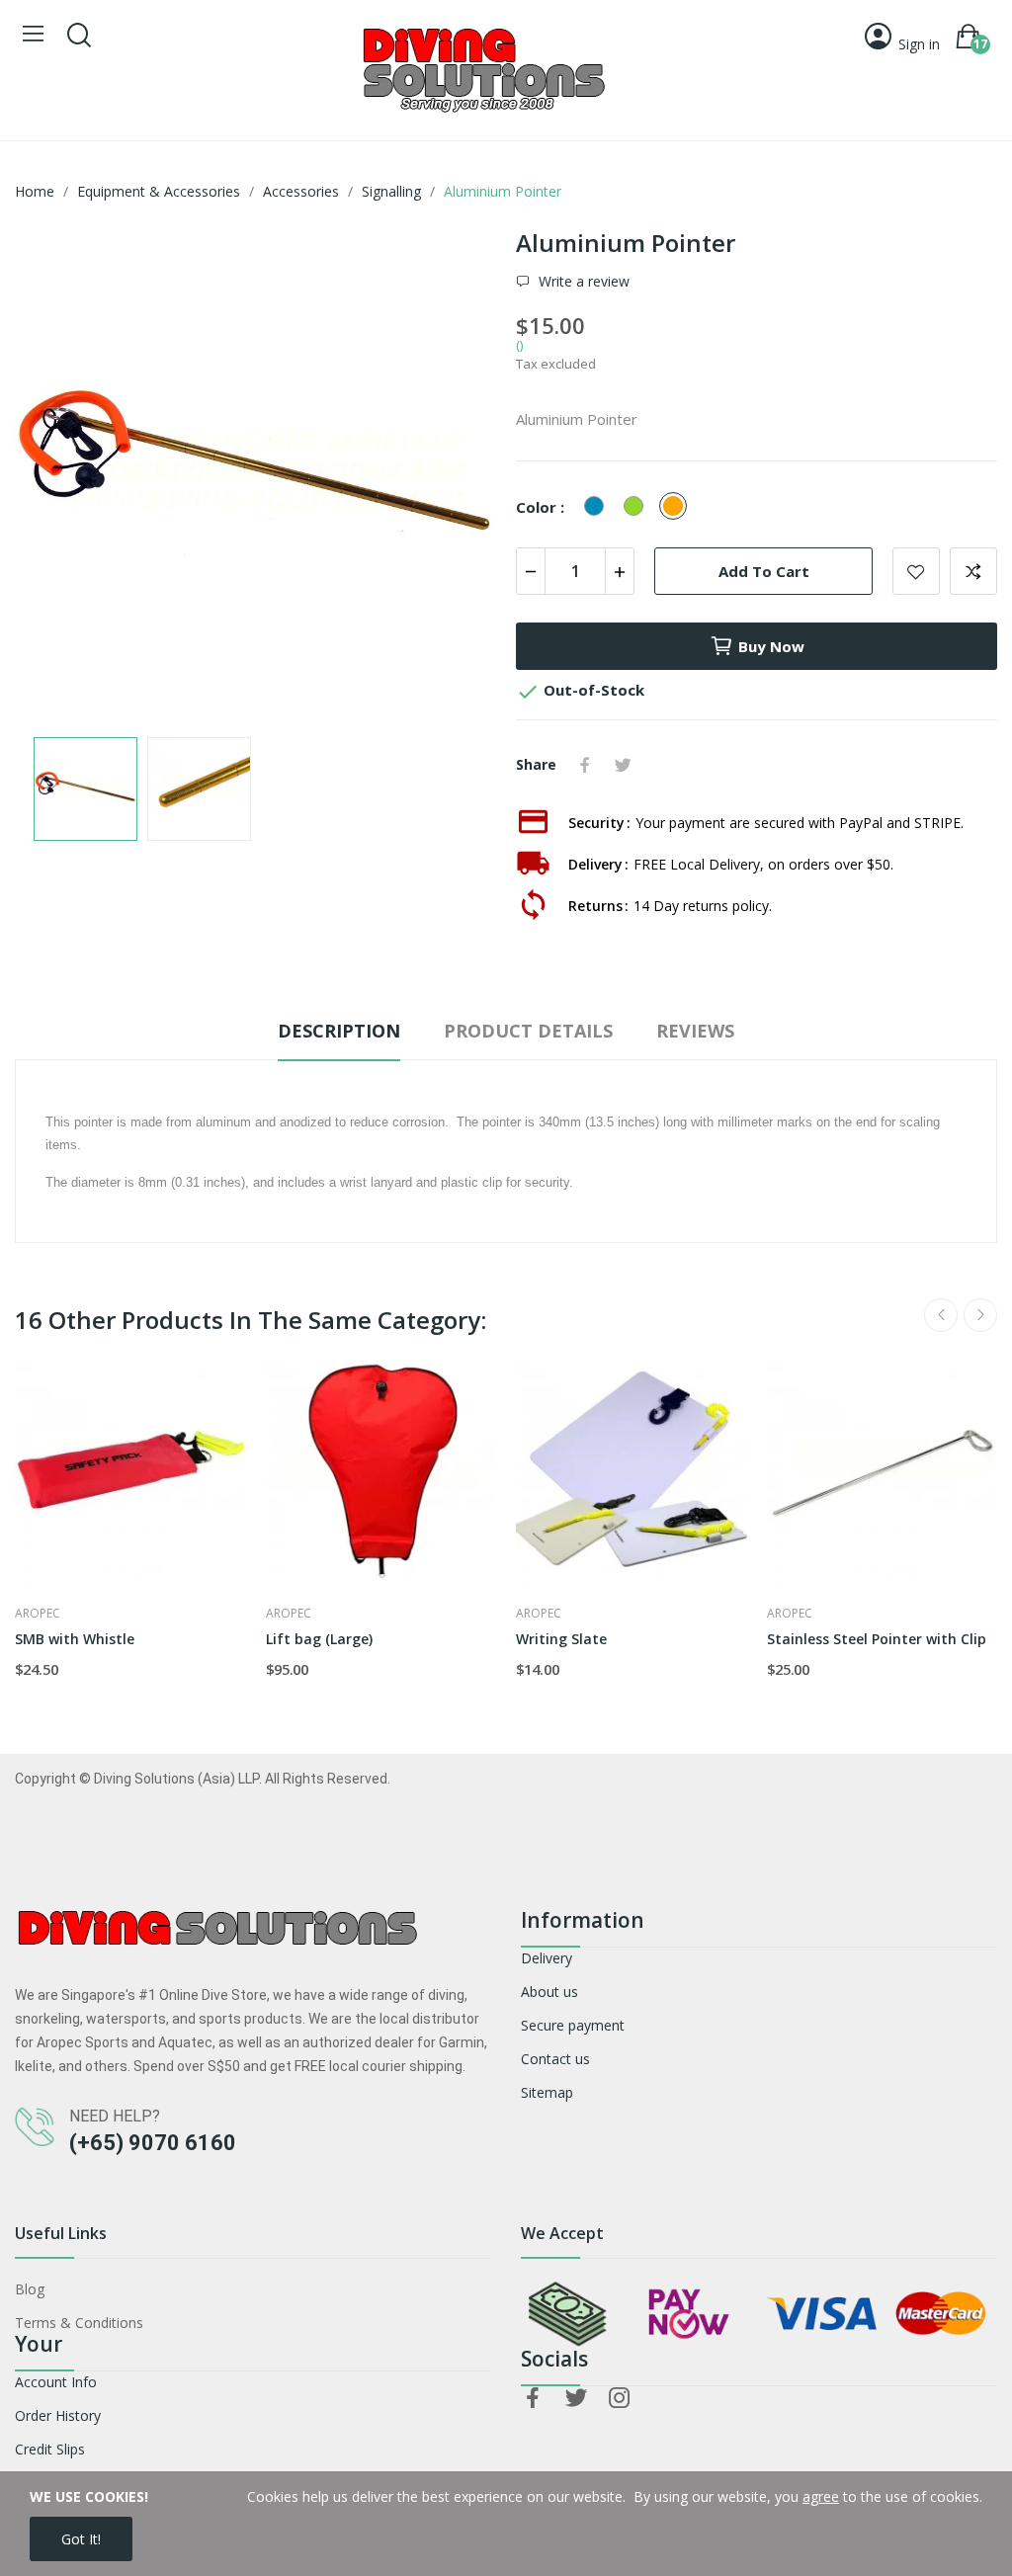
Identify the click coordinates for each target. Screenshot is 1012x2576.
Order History (58, 2415)
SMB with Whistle (75, 1639)
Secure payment (573, 2025)
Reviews (695, 1031)
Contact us (555, 2059)
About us (549, 1992)
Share (585, 765)
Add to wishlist (916, 571)
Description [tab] (339, 1031)
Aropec (38, 1614)
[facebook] (533, 2399)
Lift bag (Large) (319, 1639)
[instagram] (620, 2399)
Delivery (547, 1958)
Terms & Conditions (79, 2323)
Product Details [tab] (528, 1031)
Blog (30, 2289)
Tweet (623, 765)
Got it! (81, 2539)
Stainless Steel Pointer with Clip (877, 1639)
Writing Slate (561, 1639)
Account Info (56, 2382)
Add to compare (973, 571)
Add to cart (764, 571)
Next (450, 474)
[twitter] (576, 2399)
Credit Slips (50, 2449)
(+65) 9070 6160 (153, 2143)
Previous (61, 474)
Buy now (771, 646)
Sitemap (547, 2092)
